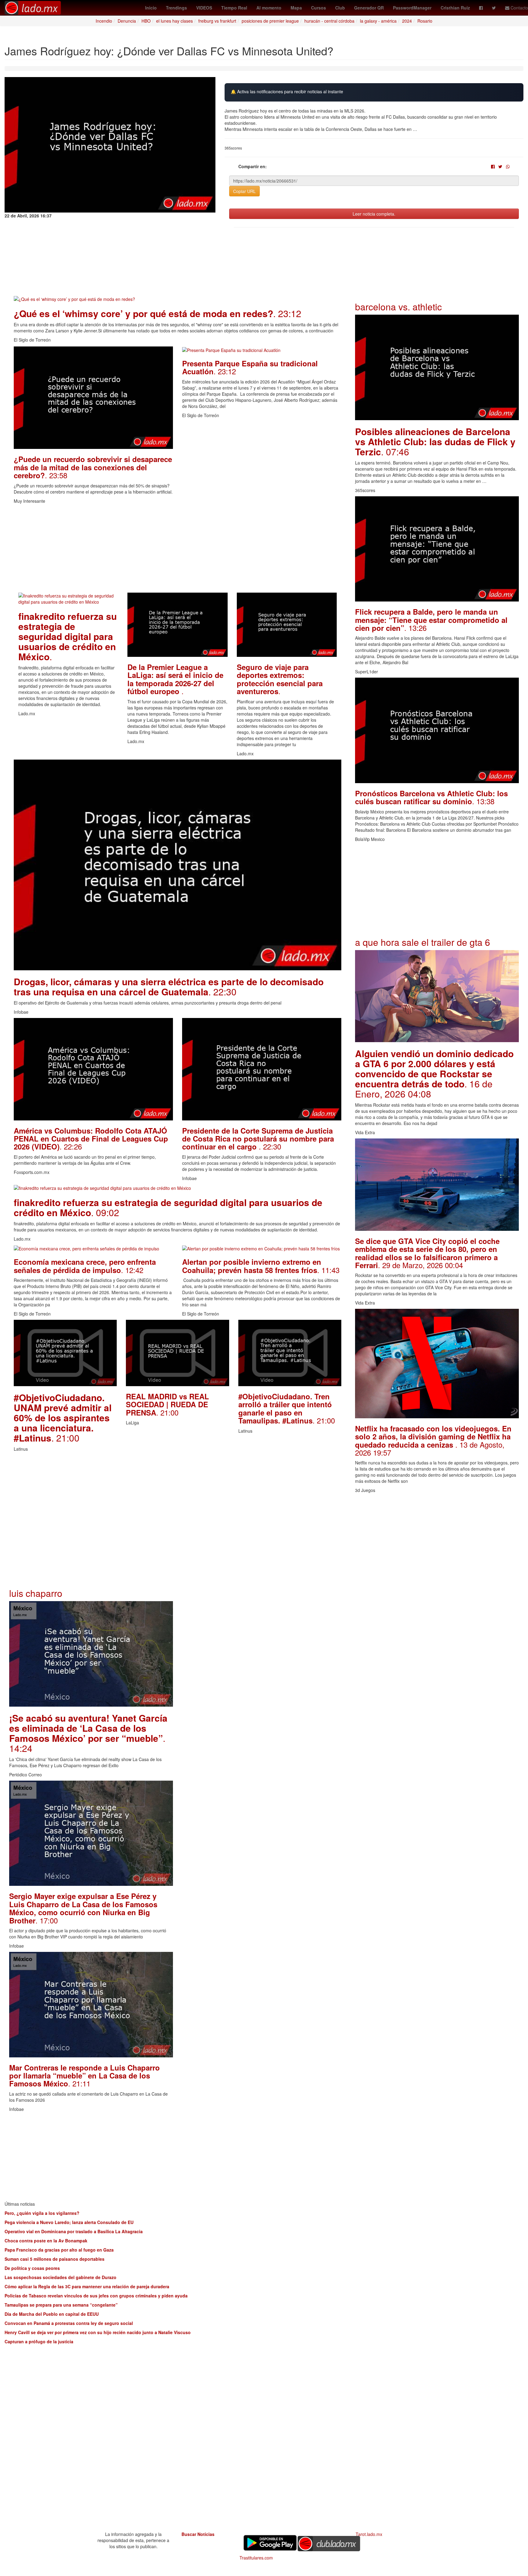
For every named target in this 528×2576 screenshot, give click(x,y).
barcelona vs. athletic (398, 307)
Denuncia (127, 21)
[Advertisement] (178, 550)
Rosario (425, 21)
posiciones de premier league (270, 21)
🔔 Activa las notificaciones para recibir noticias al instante (287, 92)
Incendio (104, 21)
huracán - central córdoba (329, 21)
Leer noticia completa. (374, 214)
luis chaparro (36, 1593)
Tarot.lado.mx (369, 2534)
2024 (407, 21)
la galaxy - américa (378, 21)
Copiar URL (244, 191)
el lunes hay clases (174, 21)
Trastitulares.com (256, 2558)
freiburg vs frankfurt (217, 21)
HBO (146, 21)
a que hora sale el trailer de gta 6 (423, 942)
